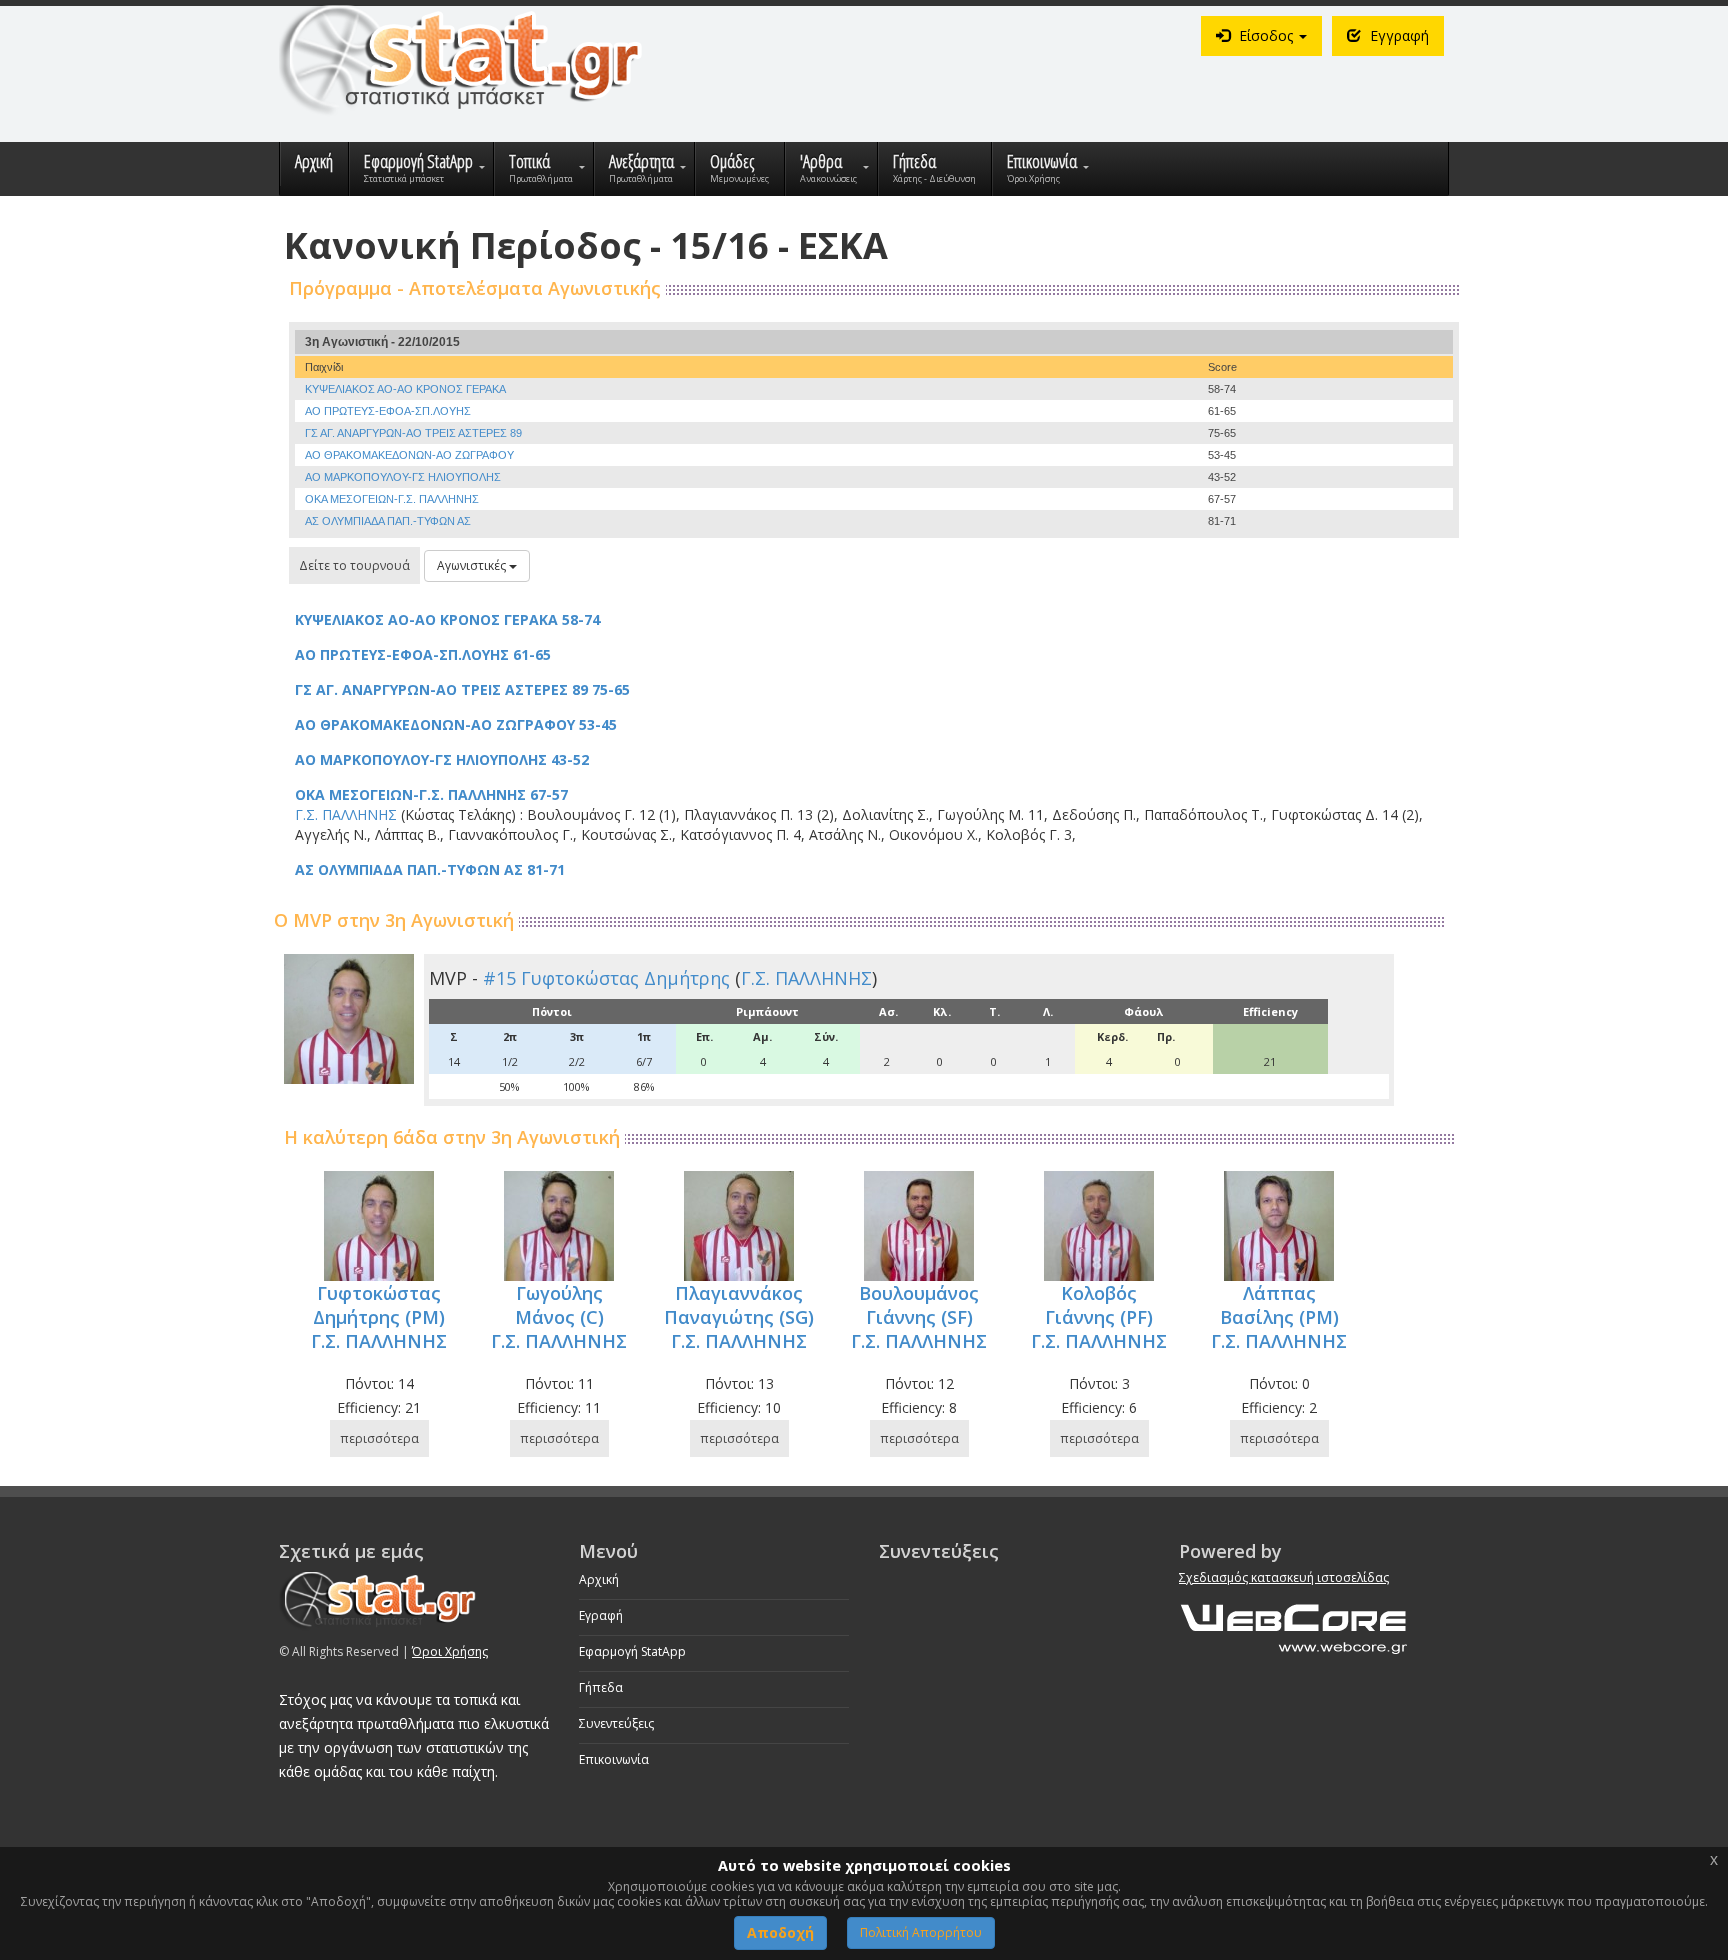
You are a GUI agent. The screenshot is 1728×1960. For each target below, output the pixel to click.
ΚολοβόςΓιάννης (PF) (1099, 1305)
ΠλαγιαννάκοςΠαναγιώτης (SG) (739, 1305)
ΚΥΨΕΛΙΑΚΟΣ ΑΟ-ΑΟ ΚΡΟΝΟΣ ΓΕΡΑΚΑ (405, 389)
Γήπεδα (601, 1687)
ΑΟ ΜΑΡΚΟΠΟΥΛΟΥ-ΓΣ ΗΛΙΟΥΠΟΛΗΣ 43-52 (442, 759)
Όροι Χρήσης (450, 1651)
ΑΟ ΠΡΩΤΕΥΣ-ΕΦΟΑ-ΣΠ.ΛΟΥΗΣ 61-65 (423, 654)
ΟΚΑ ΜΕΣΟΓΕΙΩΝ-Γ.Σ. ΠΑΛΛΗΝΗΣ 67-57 (431, 794)
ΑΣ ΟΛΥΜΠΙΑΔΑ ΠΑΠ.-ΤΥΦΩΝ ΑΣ (388, 521)
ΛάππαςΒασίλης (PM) (1279, 1305)
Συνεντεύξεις (616, 1723)
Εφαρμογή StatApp (632, 1651)
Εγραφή (601, 1615)
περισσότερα (379, 1438)
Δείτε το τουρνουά (354, 565)
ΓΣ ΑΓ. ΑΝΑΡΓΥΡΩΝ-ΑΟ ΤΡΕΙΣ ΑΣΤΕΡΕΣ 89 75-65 (462, 689)
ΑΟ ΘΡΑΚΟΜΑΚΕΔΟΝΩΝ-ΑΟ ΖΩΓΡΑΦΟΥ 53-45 (456, 724)
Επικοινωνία (614, 1759)
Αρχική (599, 1579)
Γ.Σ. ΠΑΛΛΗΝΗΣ (806, 978)
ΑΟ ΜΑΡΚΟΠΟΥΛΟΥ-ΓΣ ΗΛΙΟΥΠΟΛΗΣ (403, 477)
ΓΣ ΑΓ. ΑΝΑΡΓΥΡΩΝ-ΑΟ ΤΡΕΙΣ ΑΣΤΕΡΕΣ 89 (413, 433)
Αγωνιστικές (473, 565)
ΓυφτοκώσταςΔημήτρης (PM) (379, 1305)
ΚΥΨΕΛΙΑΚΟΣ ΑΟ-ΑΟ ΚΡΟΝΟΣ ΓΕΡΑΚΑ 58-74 (447, 619)
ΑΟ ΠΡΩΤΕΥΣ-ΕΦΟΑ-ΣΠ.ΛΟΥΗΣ (388, 411)
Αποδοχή (780, 1932)
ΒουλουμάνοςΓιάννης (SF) (919, 1305)
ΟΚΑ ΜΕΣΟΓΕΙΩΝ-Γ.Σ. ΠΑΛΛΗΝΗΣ (392, 499)
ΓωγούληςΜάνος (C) (559, 1305)
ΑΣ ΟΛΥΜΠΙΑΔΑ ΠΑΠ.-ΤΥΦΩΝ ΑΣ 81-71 (430, 869)
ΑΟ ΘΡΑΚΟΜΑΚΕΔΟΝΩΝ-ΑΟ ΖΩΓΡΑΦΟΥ (409, 455)
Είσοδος (1266, 35)
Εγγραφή (1397, 35)
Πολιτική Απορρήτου (921, 1932)
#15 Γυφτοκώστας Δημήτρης (606, 978)
